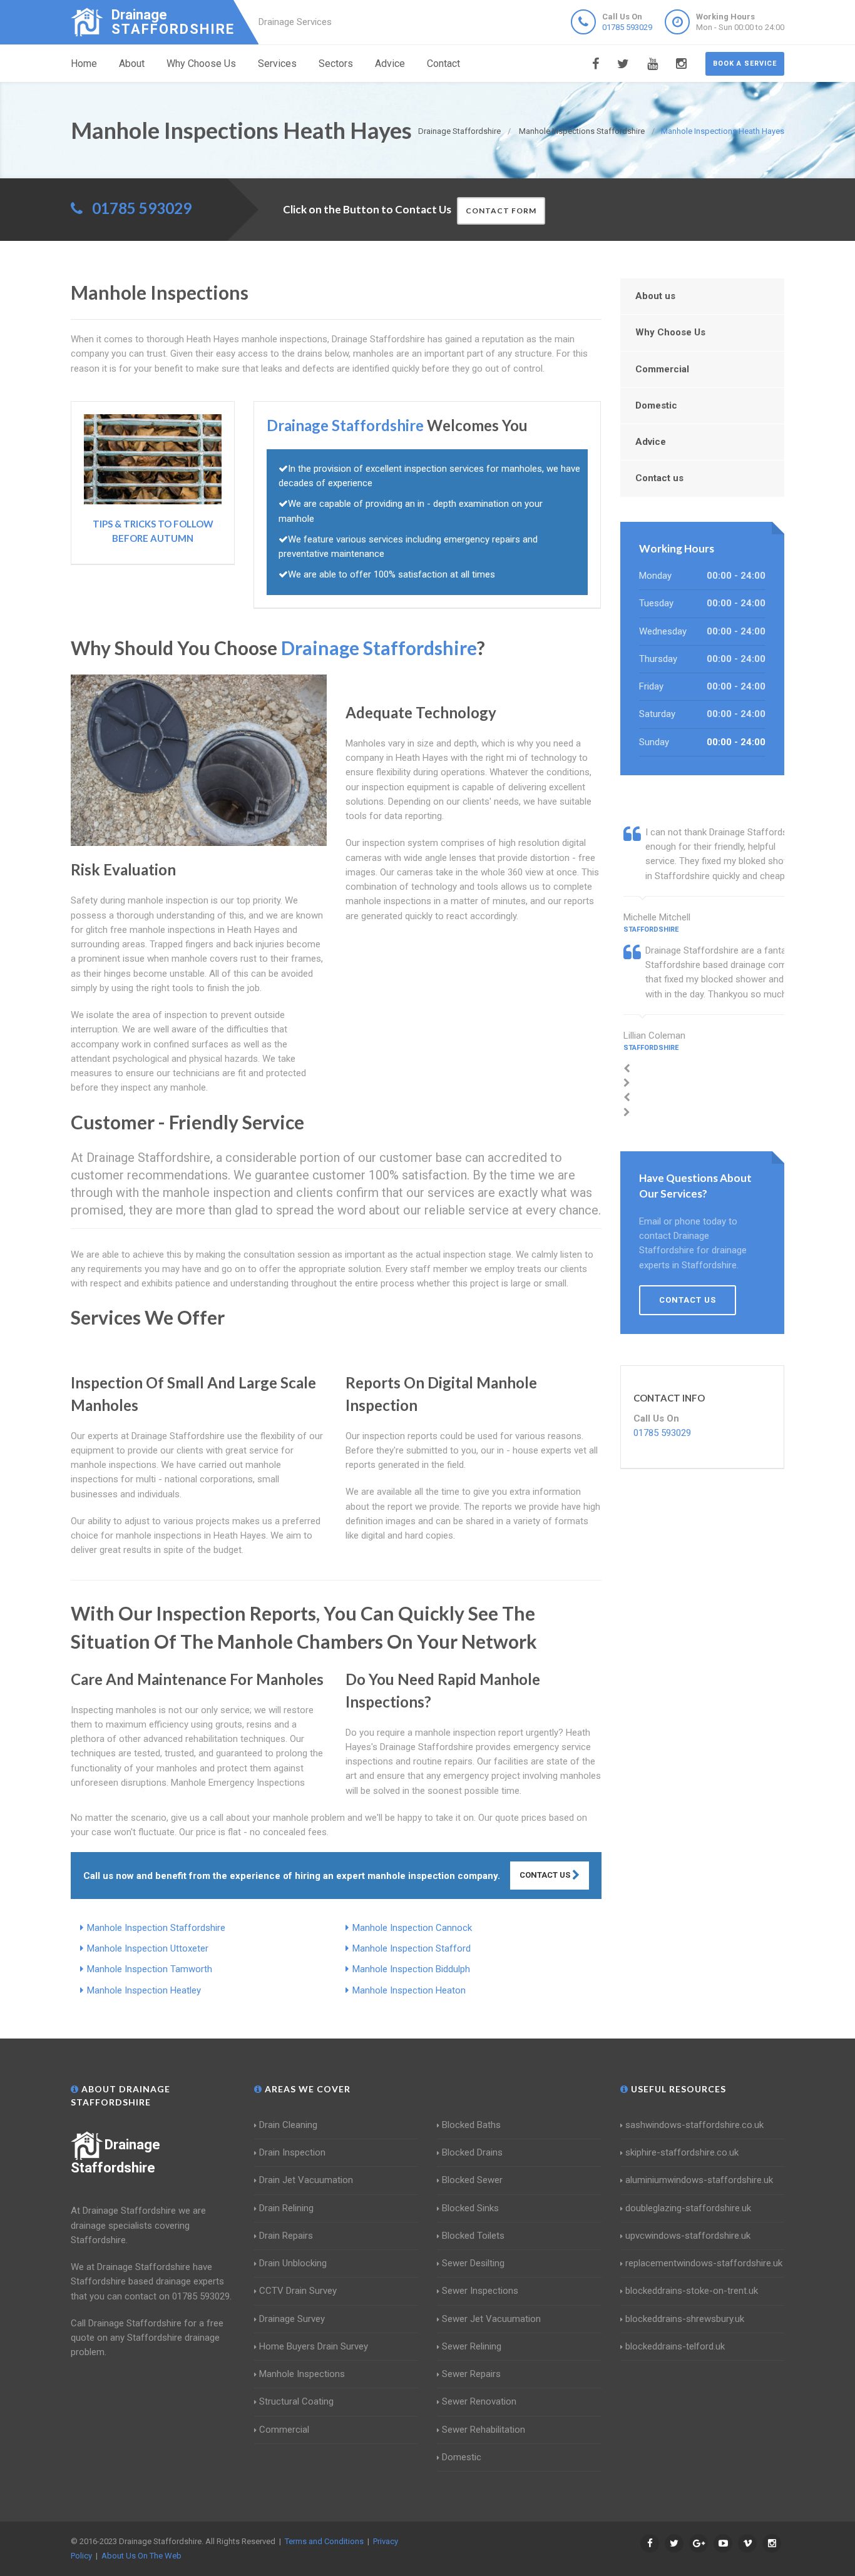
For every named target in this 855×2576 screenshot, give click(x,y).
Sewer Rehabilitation (484, 2430)
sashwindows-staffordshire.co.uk (694, 2125)
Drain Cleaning (288, 2125)
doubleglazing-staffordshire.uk (688, 2208)
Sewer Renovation (479, 2401)
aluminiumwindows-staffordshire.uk (699, 2180)
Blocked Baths (471, 2125)
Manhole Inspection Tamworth (150, 1969)
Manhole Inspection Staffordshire (156, 1928)
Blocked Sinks (470, 2208)
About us (655, 296)
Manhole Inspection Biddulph (411, 1969)
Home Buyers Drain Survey (314, 2346)
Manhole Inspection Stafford (412, 1948)
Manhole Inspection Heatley (144, 1990)
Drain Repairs (286, 2236)
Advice (390, 64)
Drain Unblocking (293, 2263)
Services (277, 64)
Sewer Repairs (471, 2374)
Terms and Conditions (324, 2541)
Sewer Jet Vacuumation (491, 2319)
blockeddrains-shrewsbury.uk (685, 2319)
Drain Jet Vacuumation (306, 2180)
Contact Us (546, 1875)
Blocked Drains (472, 2152)
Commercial (662, 369)
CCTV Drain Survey (298, 2291)
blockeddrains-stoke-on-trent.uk (692, 2291)
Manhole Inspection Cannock (412, 1928)
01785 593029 (627, 27)
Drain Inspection (292, 2152)
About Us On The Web (141, 2556)
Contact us (659, 478)
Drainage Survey (292, 2319)
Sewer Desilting (473, 2263)
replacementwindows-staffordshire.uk (704, 2263)
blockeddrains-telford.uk (675, 2346)
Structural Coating (296, 2401)
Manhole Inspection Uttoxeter (148, 1948)
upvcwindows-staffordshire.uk (688, 2236)
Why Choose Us (201, 64)
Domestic (656, 405)
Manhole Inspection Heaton (409, 1990)
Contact (443, 64)
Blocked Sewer (472, 2180)
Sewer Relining (472, 2346)
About (132, 64)
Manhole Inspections (302, 2374)
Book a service (745, 64)
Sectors (336, 64)
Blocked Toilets (473, 2236)
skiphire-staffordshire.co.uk (682, 2152)
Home (84, 64)
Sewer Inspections (480, 2291)
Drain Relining (286, 2208)
